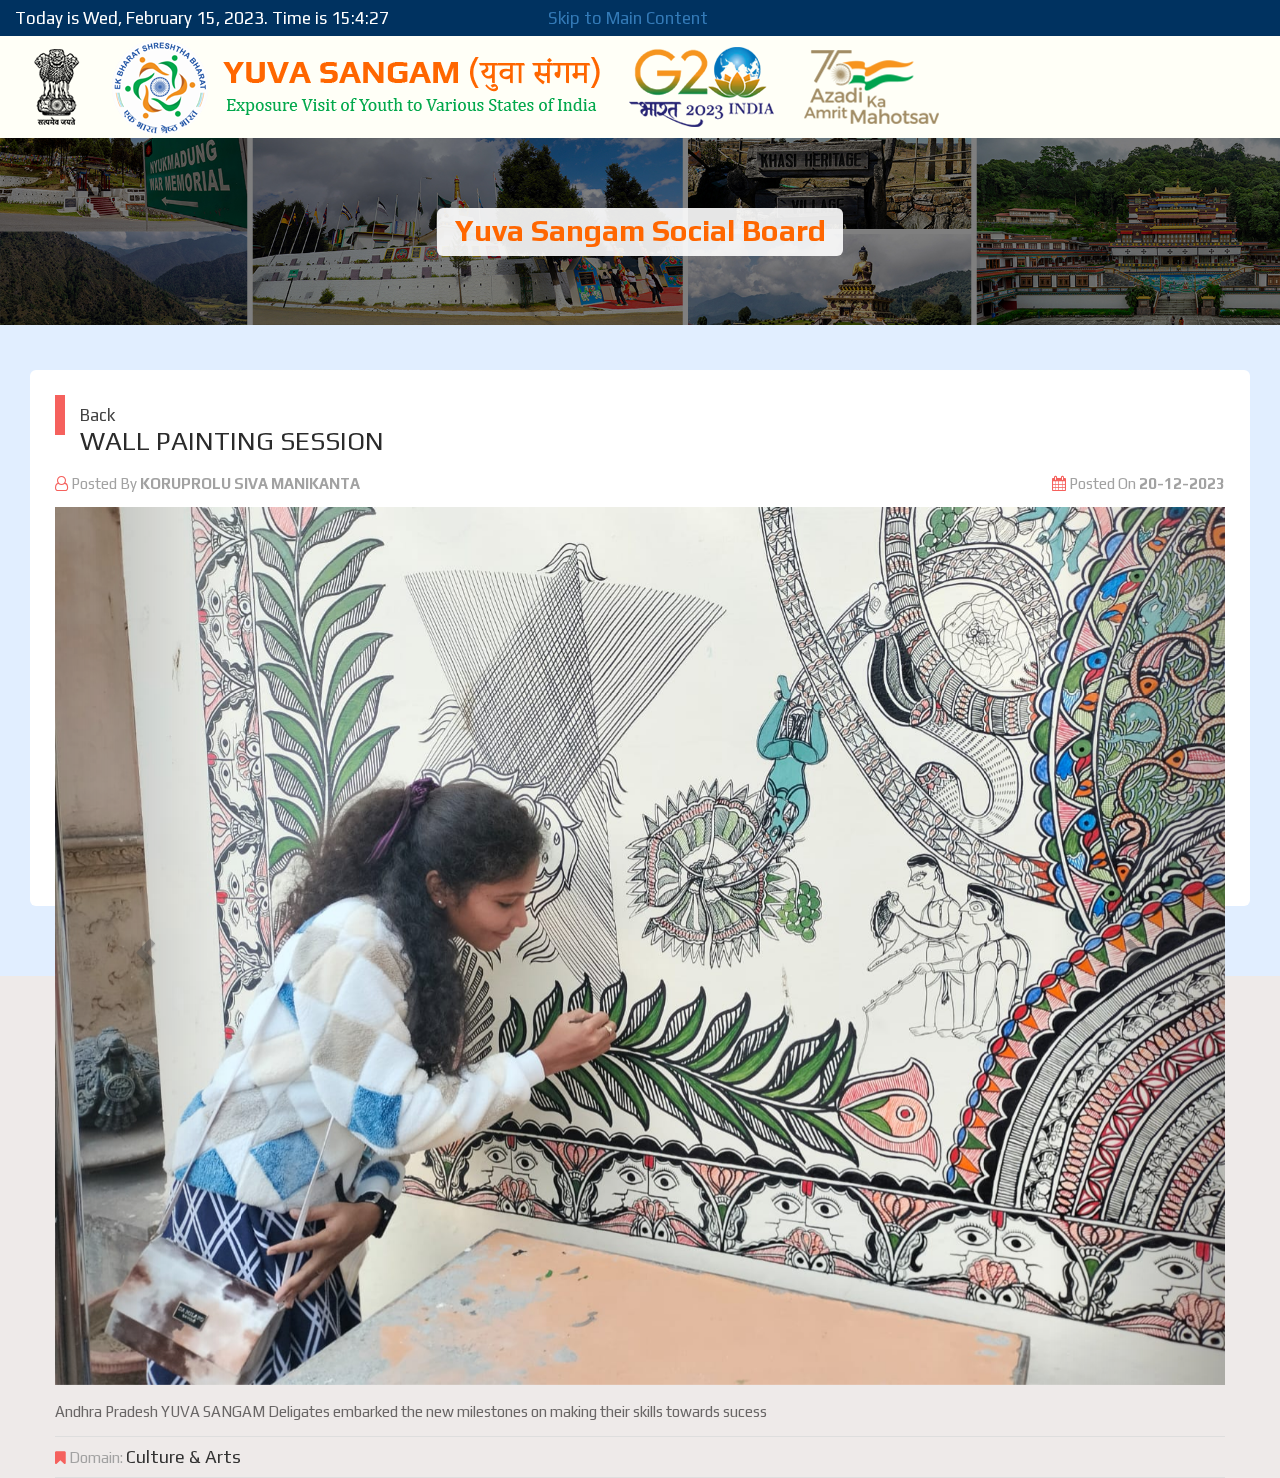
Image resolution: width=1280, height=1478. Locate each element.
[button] (143, 946)
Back (97, 415)
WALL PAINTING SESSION (232, 441)
